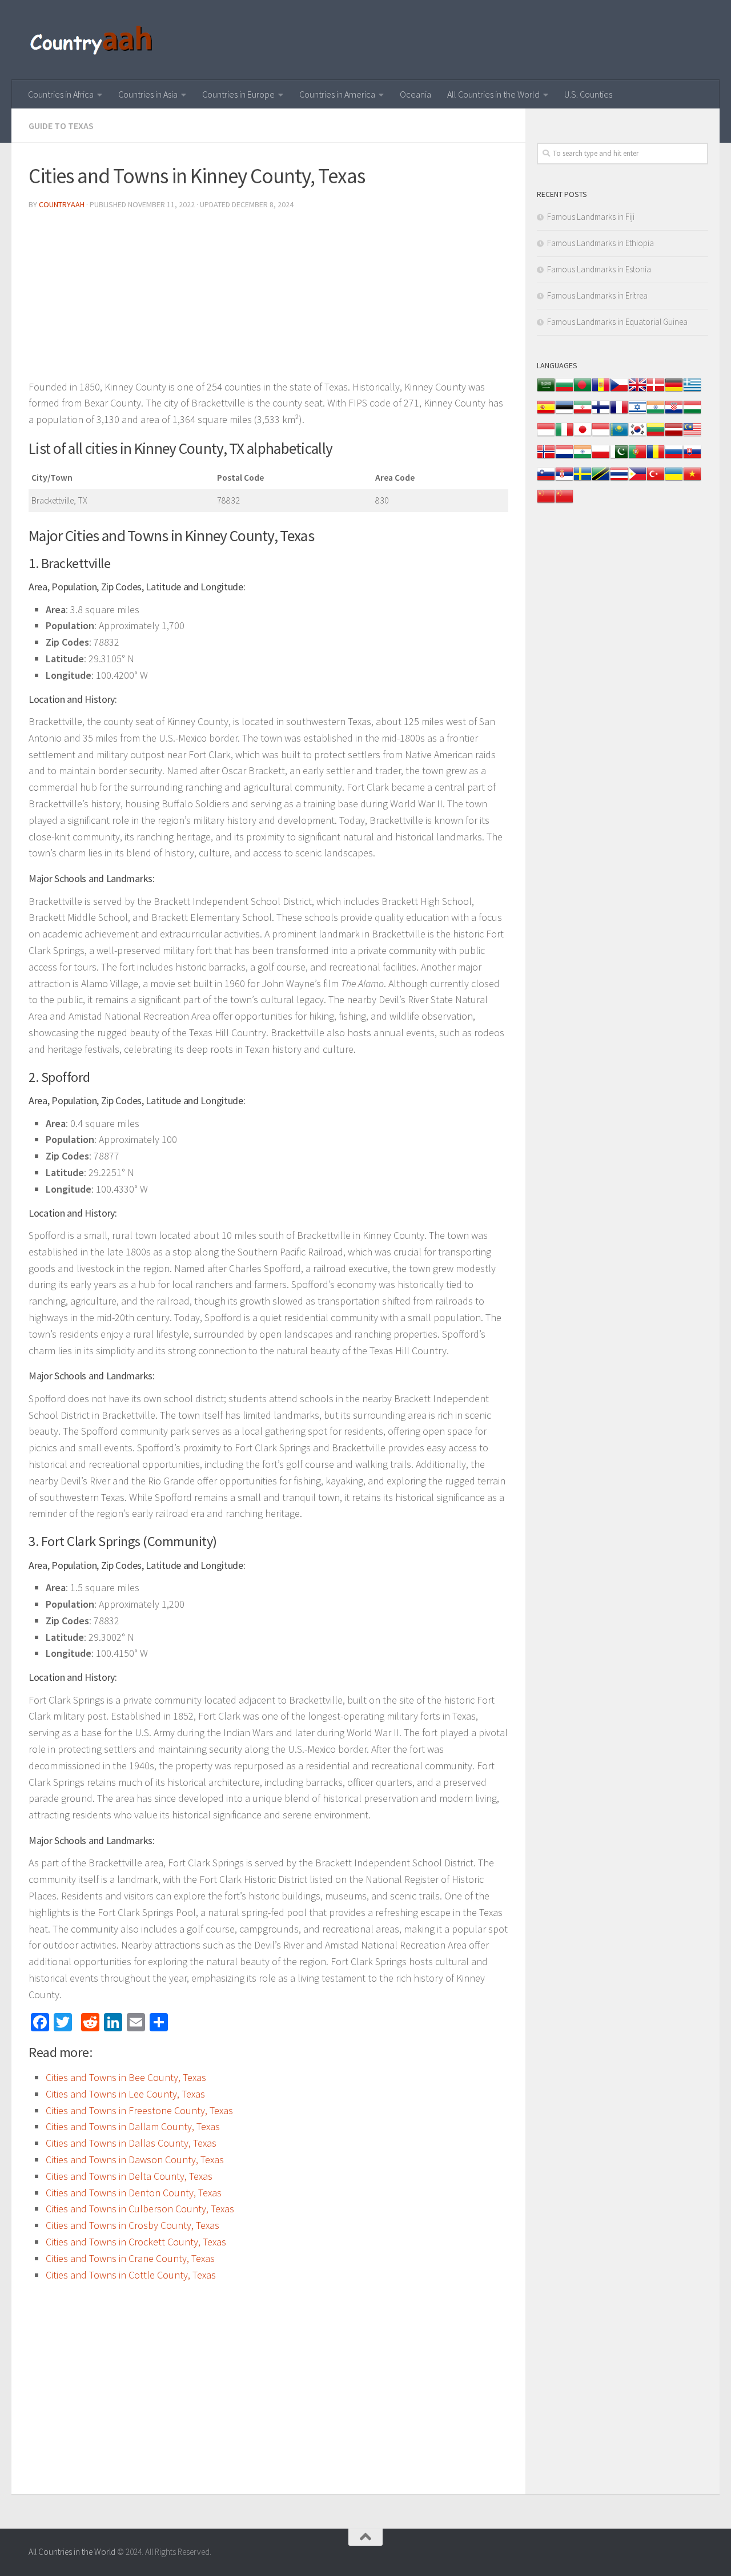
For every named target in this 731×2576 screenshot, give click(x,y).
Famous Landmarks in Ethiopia (601, 243)
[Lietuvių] (656, 435)
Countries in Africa (61, 94)
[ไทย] (619, 480)
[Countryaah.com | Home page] (93, 40)
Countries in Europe (238, 94)
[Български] (564, 391)
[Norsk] (546, 458)
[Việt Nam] (692, 480)
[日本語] (583, 435)
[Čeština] (619, 391)
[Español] (546, 413)
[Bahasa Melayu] (692, 435)
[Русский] (674, 458)
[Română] (656, 458)
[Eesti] (564, 413)
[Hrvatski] (674, 413)
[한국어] (637, 435)
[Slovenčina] (692, 458)
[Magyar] (692, 413)
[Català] (601, 391)
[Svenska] (583, 480)
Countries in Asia (148, 94)
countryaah (62, 204)
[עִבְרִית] (637, 413)
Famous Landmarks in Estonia (599, 269)
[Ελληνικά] (692, 391)
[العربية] (546, 391)
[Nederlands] (564, 458)
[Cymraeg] (637, 391)
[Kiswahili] (601, 480)
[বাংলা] (583, 391)
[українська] (674, 480)
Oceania (415, 94)
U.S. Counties (588, 94)
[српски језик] (564, 480)
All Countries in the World (493, 94)
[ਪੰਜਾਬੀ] (583, 458)
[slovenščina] (546, 480)
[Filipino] (637, 480)
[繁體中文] (564, 502)
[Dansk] (656, 391)
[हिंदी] (656, 413)
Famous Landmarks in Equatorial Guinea (617, 322)
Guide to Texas (61, 126)
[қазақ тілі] (619, 435)
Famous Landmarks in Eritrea (597, 295)
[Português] (637, 458)
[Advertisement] (268, 299)
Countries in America (337, 94)
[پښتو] (619, 458)
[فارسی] (583, 413)
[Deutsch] (674, 391)
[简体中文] (546, 502)
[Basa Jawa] (601, 435)
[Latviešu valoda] (674, 435)
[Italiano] (564, 435)
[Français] (619, 413)
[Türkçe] (656, 480)
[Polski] (601, 458)
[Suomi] (601, 413)
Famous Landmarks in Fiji (591, 217)
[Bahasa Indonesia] (546, 435)
